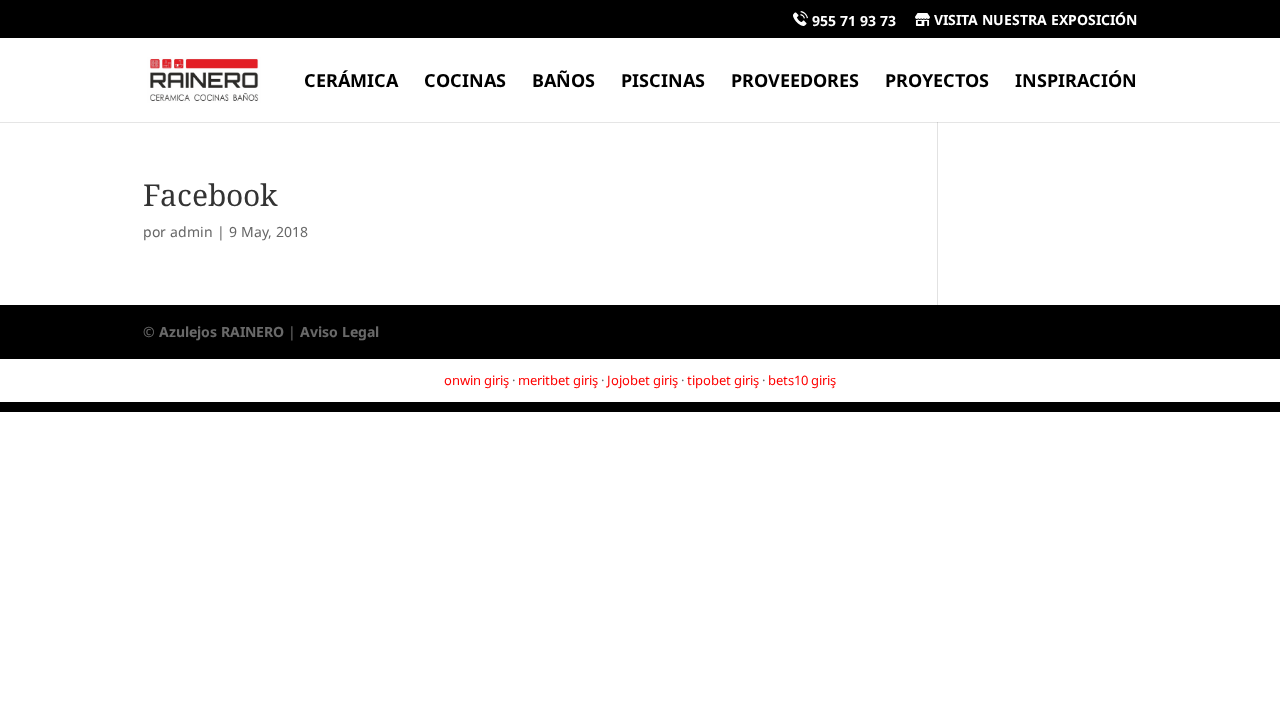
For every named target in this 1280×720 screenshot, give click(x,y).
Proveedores (795, 82)
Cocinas (465, 82)
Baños (563, 82)
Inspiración (1076, 82)
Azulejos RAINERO (221, 331)
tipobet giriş (723, 380)
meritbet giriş (558, 380)
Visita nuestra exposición (1033, 21)
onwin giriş (476, 380)
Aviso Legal (339, 331)
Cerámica (351, 82)
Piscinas (663, 82)
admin (191, 231)
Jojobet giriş (642, 380)
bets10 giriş (802, 380)
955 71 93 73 (852, 20)
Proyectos (937, 82)
